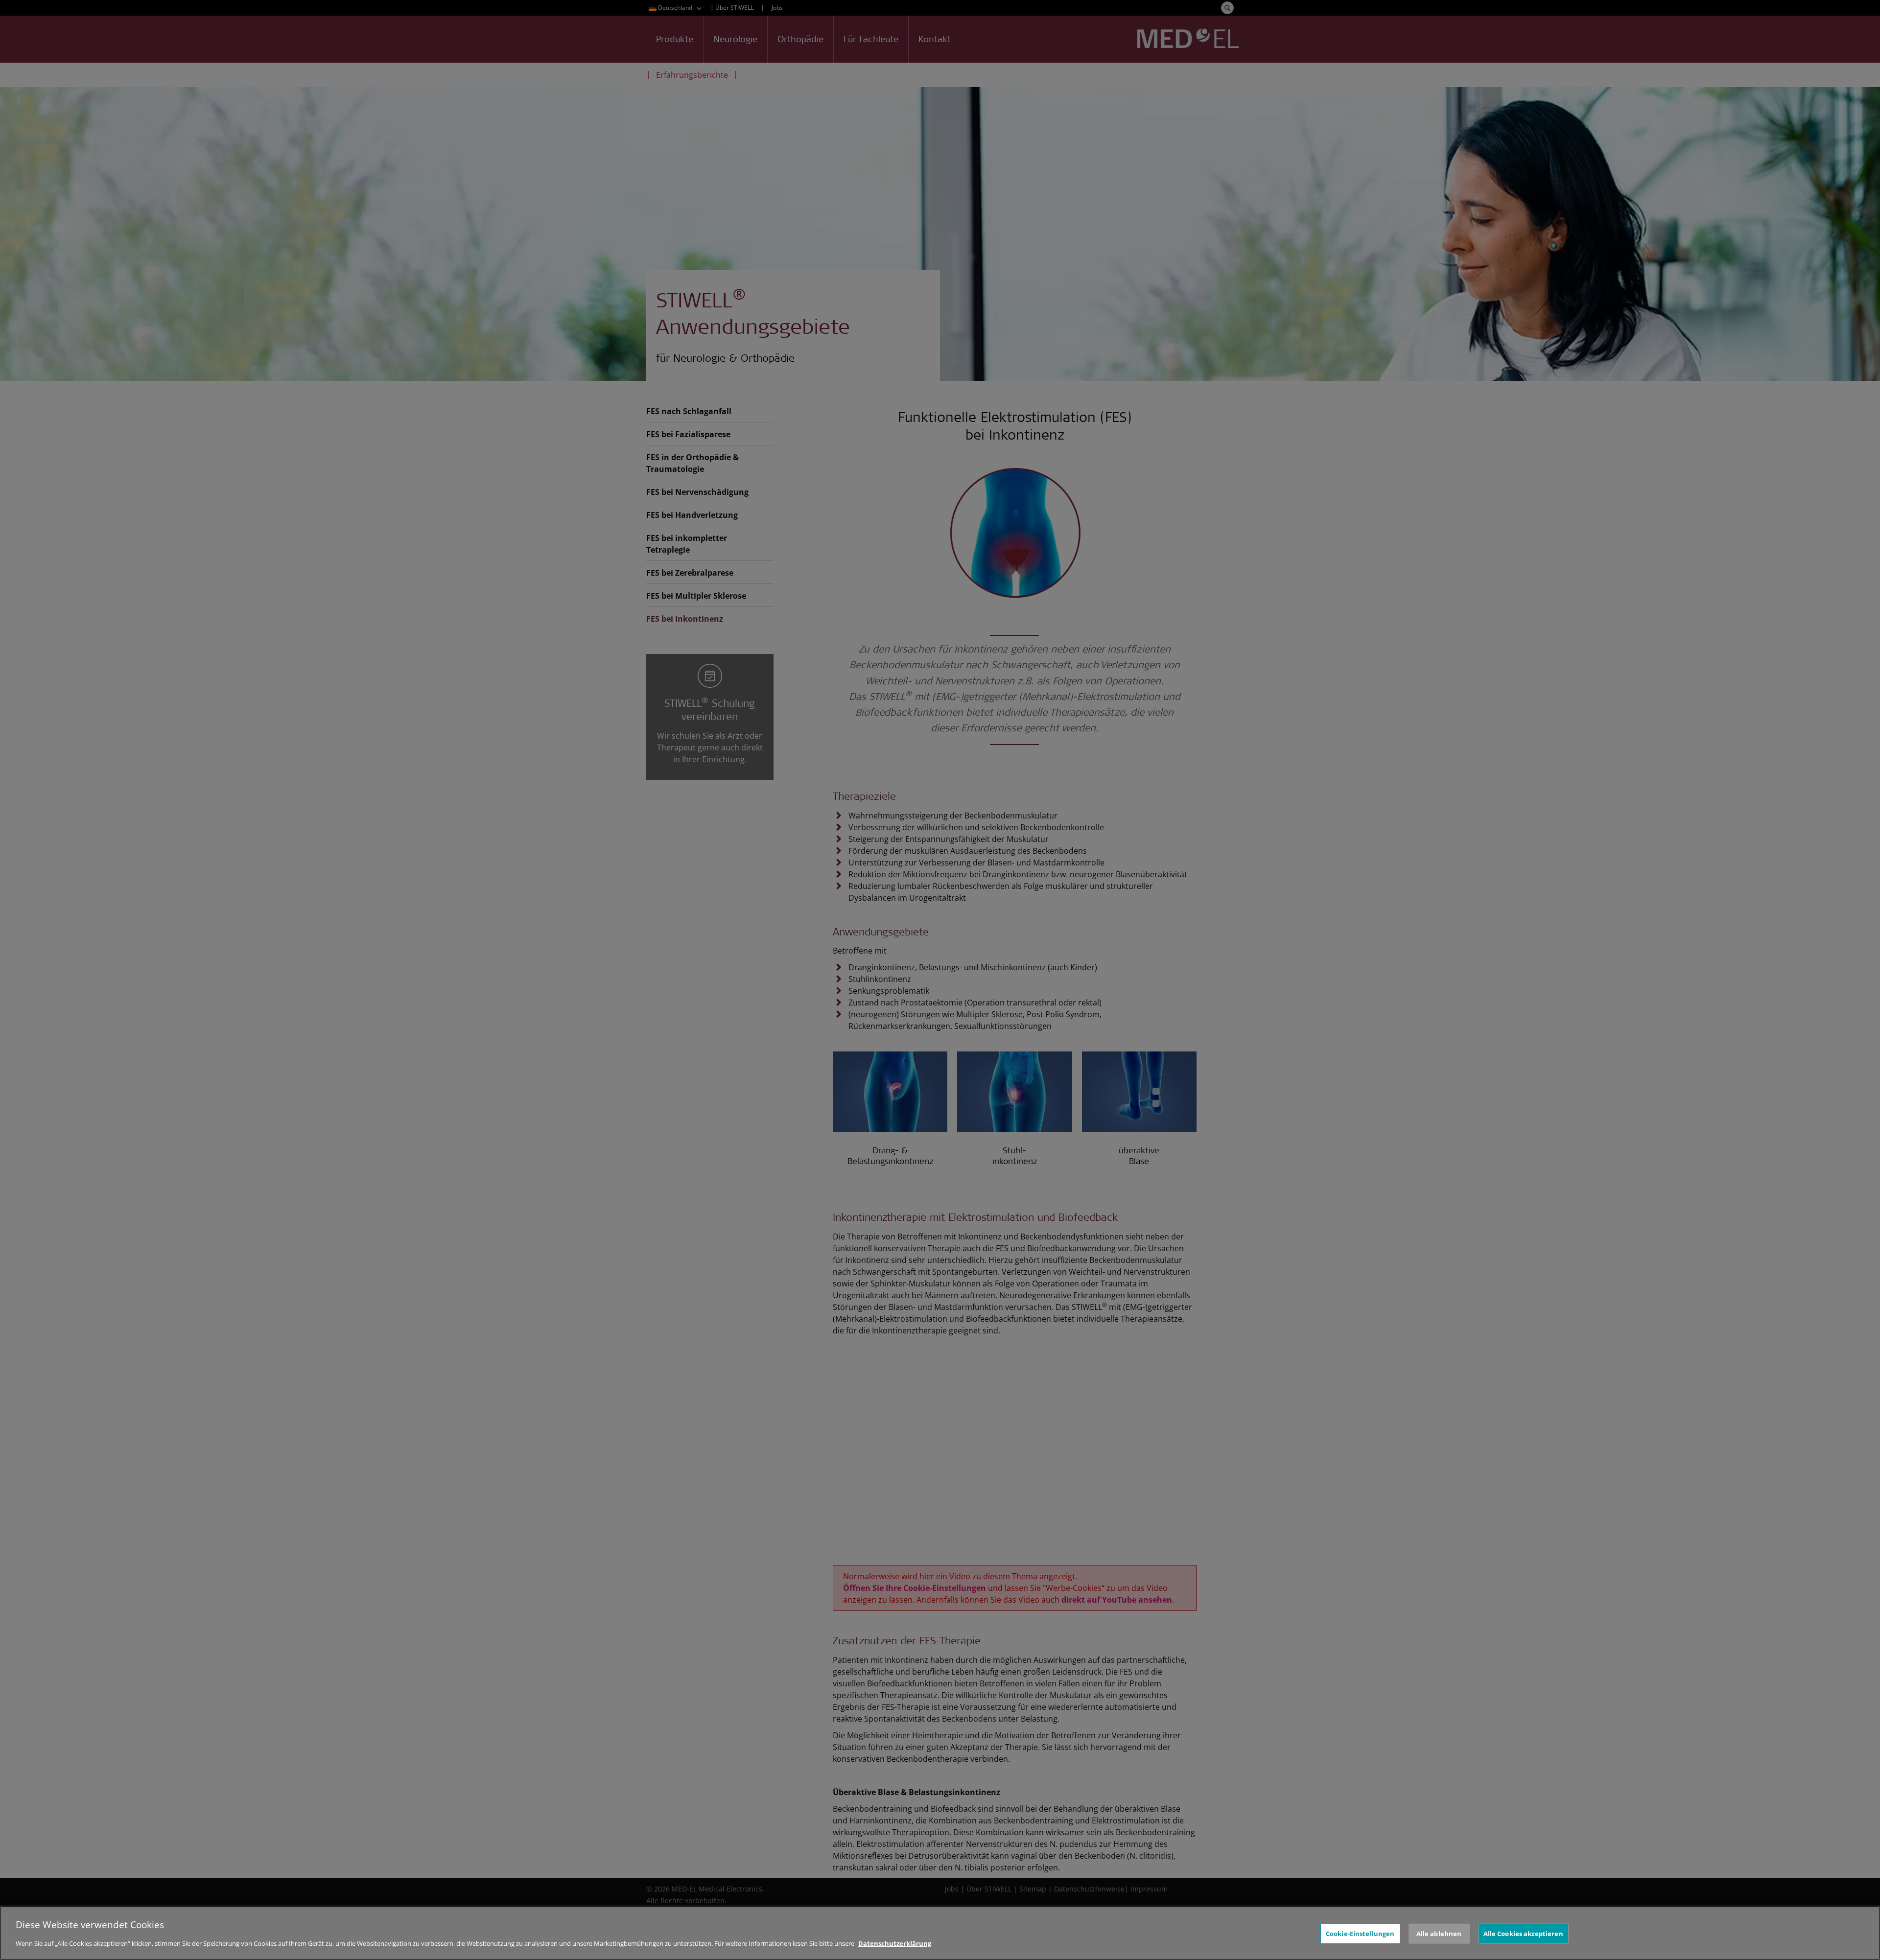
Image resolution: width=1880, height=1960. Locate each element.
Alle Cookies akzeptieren (1523, 1933)
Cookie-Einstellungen (1360, 1933)
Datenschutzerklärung (895, 1943)
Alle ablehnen (1439, 1933)
